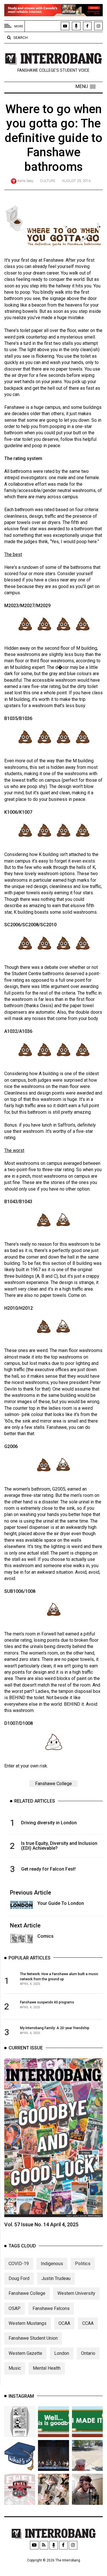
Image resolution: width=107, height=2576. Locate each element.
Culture (48, 181)
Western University (76, 2293)
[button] (85, 87)
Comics (46, 1936)
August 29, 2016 (76, 181)
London (62, 2353)
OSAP (15, 2308)
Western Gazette (25, 2353)
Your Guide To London (61, 1903)
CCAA (88, 2323)
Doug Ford (19, 2278)
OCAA (64, 2323)
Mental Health (47, 2368)
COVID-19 (19, 2264)
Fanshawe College (53, 1784)
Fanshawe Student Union (33, 2338)
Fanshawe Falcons (51, 2308)
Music (15, 2368)
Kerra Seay (25, 181)
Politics (83, 2264)
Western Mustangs (28, 2323)
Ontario (88, 2353)
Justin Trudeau (56, 2278)
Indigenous (52, 2264)
